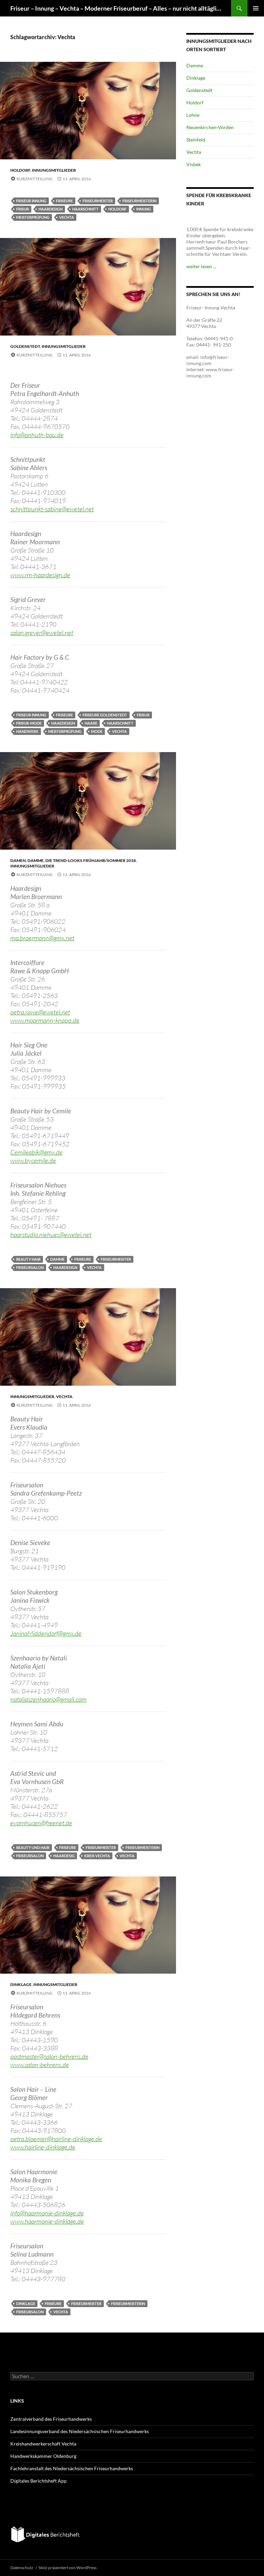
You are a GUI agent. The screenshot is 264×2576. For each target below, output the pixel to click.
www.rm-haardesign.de (40, 575)
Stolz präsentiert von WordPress (68, 2568)
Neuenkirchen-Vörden (210, 127)
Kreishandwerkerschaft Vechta (43, 2444)
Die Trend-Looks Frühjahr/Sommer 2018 (91, 860)
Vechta (67, 217)
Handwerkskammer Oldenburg (43, 2456)
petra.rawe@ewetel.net (40, 1012)
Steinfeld (196, 140)
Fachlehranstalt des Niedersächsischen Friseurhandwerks (72, 2468)
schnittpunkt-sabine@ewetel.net (52, 509)
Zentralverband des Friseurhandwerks (51, 2419)
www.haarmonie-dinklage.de (47, 2221)
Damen (18, 860)
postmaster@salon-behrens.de (49, 2056)
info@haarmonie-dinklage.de (47, 2213)
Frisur (23, 209)
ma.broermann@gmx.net (42, 938)
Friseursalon (30, 1267)
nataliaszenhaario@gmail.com (48, 1699)
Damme (36, 860)
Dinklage (21, 1984)
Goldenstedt (25, 346)
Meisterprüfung (33, 217)
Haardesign (51, 209)
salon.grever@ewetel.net (42, 633)
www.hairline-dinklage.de (43, 2147)
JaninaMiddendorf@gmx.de (46, 1633)
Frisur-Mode (29, 723)
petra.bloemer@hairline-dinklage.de (56, 2139)
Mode (97, 731)
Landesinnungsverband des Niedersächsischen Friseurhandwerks (80, 2431)
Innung (144, 209)
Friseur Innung (31, 201)
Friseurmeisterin (139, 201)
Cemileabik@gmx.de (36, 1152)
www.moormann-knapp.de (45, 1020)
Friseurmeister (98, 201)
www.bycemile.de (33, 1160)
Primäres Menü (256, 8)
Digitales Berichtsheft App (38, 2481)
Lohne (193, 115)
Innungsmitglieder (54, 170)
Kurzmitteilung (35, 179)
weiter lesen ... (201, 266)
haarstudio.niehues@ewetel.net (51, 1235)
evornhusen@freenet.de (41, 1823)
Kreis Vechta (97, 1856)
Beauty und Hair (33, 1847)
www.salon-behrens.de (40, 2065)
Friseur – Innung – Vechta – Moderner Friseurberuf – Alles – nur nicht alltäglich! (117, 8)
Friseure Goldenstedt (105, 715)
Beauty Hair (28, 1259)
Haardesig (64, 1856)
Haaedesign (63, 723)
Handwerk (27, 731)
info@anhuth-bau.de (37, 435)
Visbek (194, 164)
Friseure (64, 201)
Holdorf (20, 170)
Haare (91, 723)
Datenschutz (22, 2568)
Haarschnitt (85, 209)
